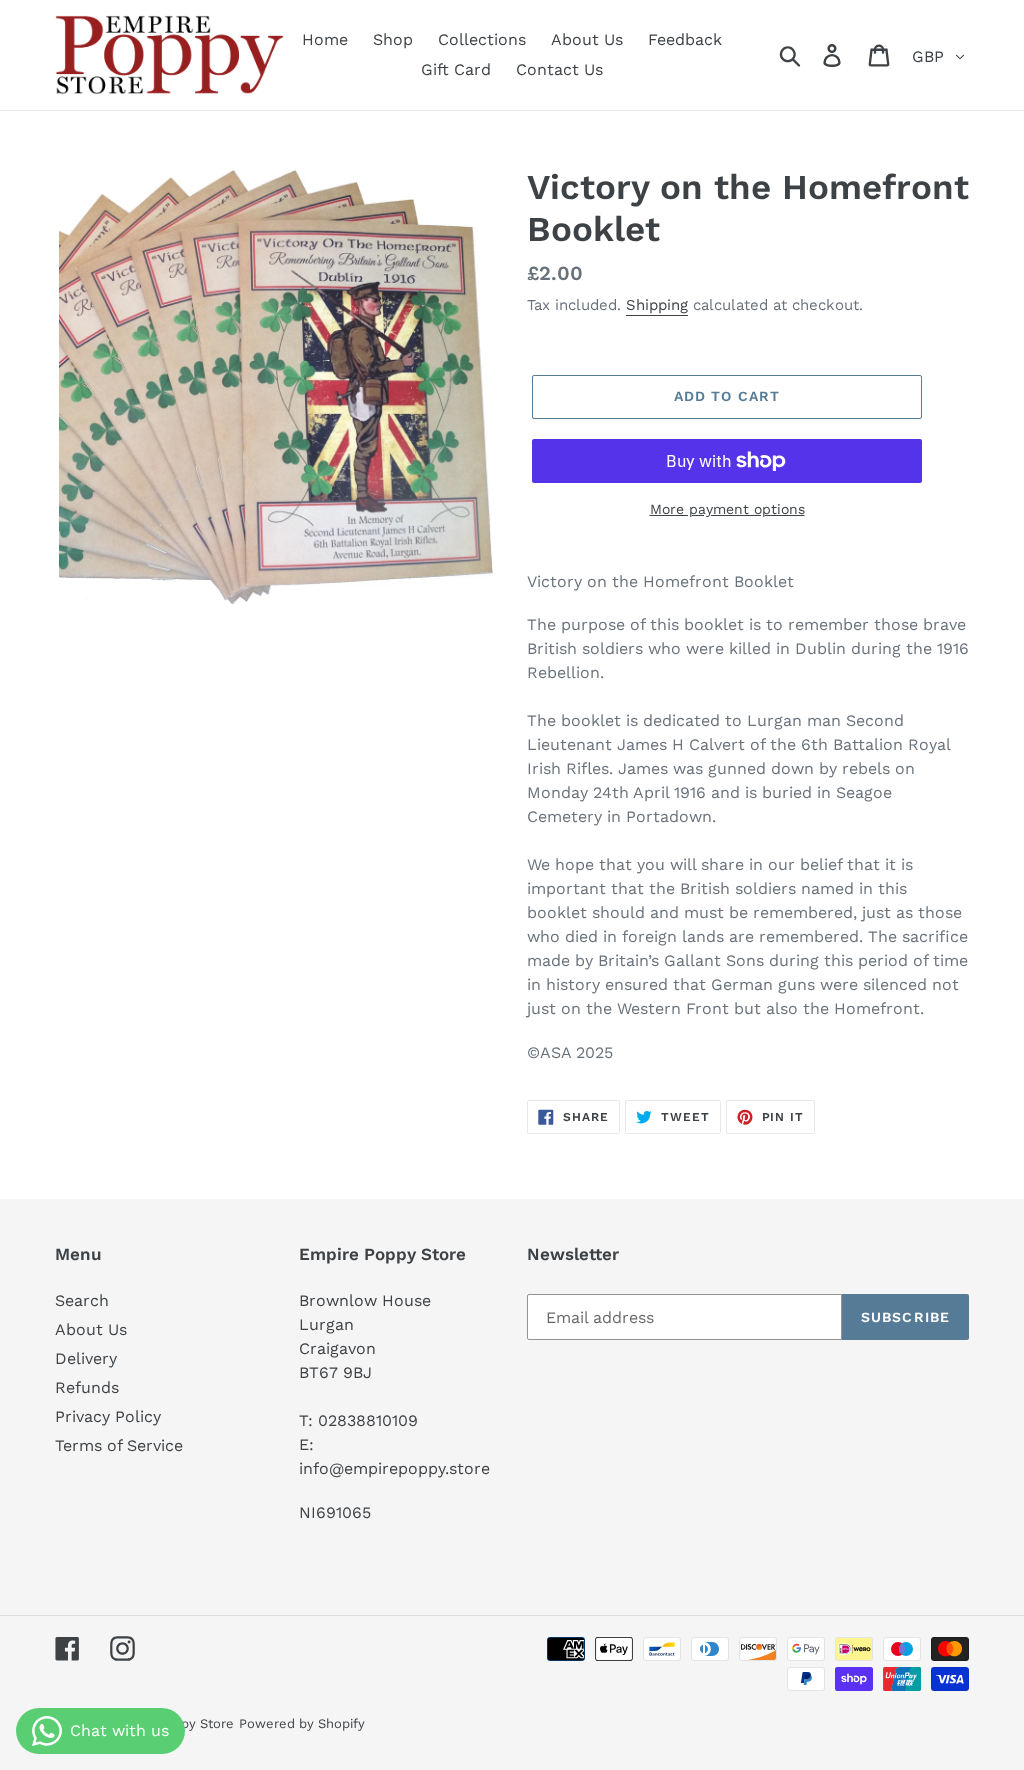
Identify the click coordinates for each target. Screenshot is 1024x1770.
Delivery (86, 1358)
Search (82, 1300)
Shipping (657, 305)
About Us (91, 1329)
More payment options (727, 509)
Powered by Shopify (302, 1723)
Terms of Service (119, 1445)
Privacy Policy (108, 1416)
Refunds (87, 1387)
